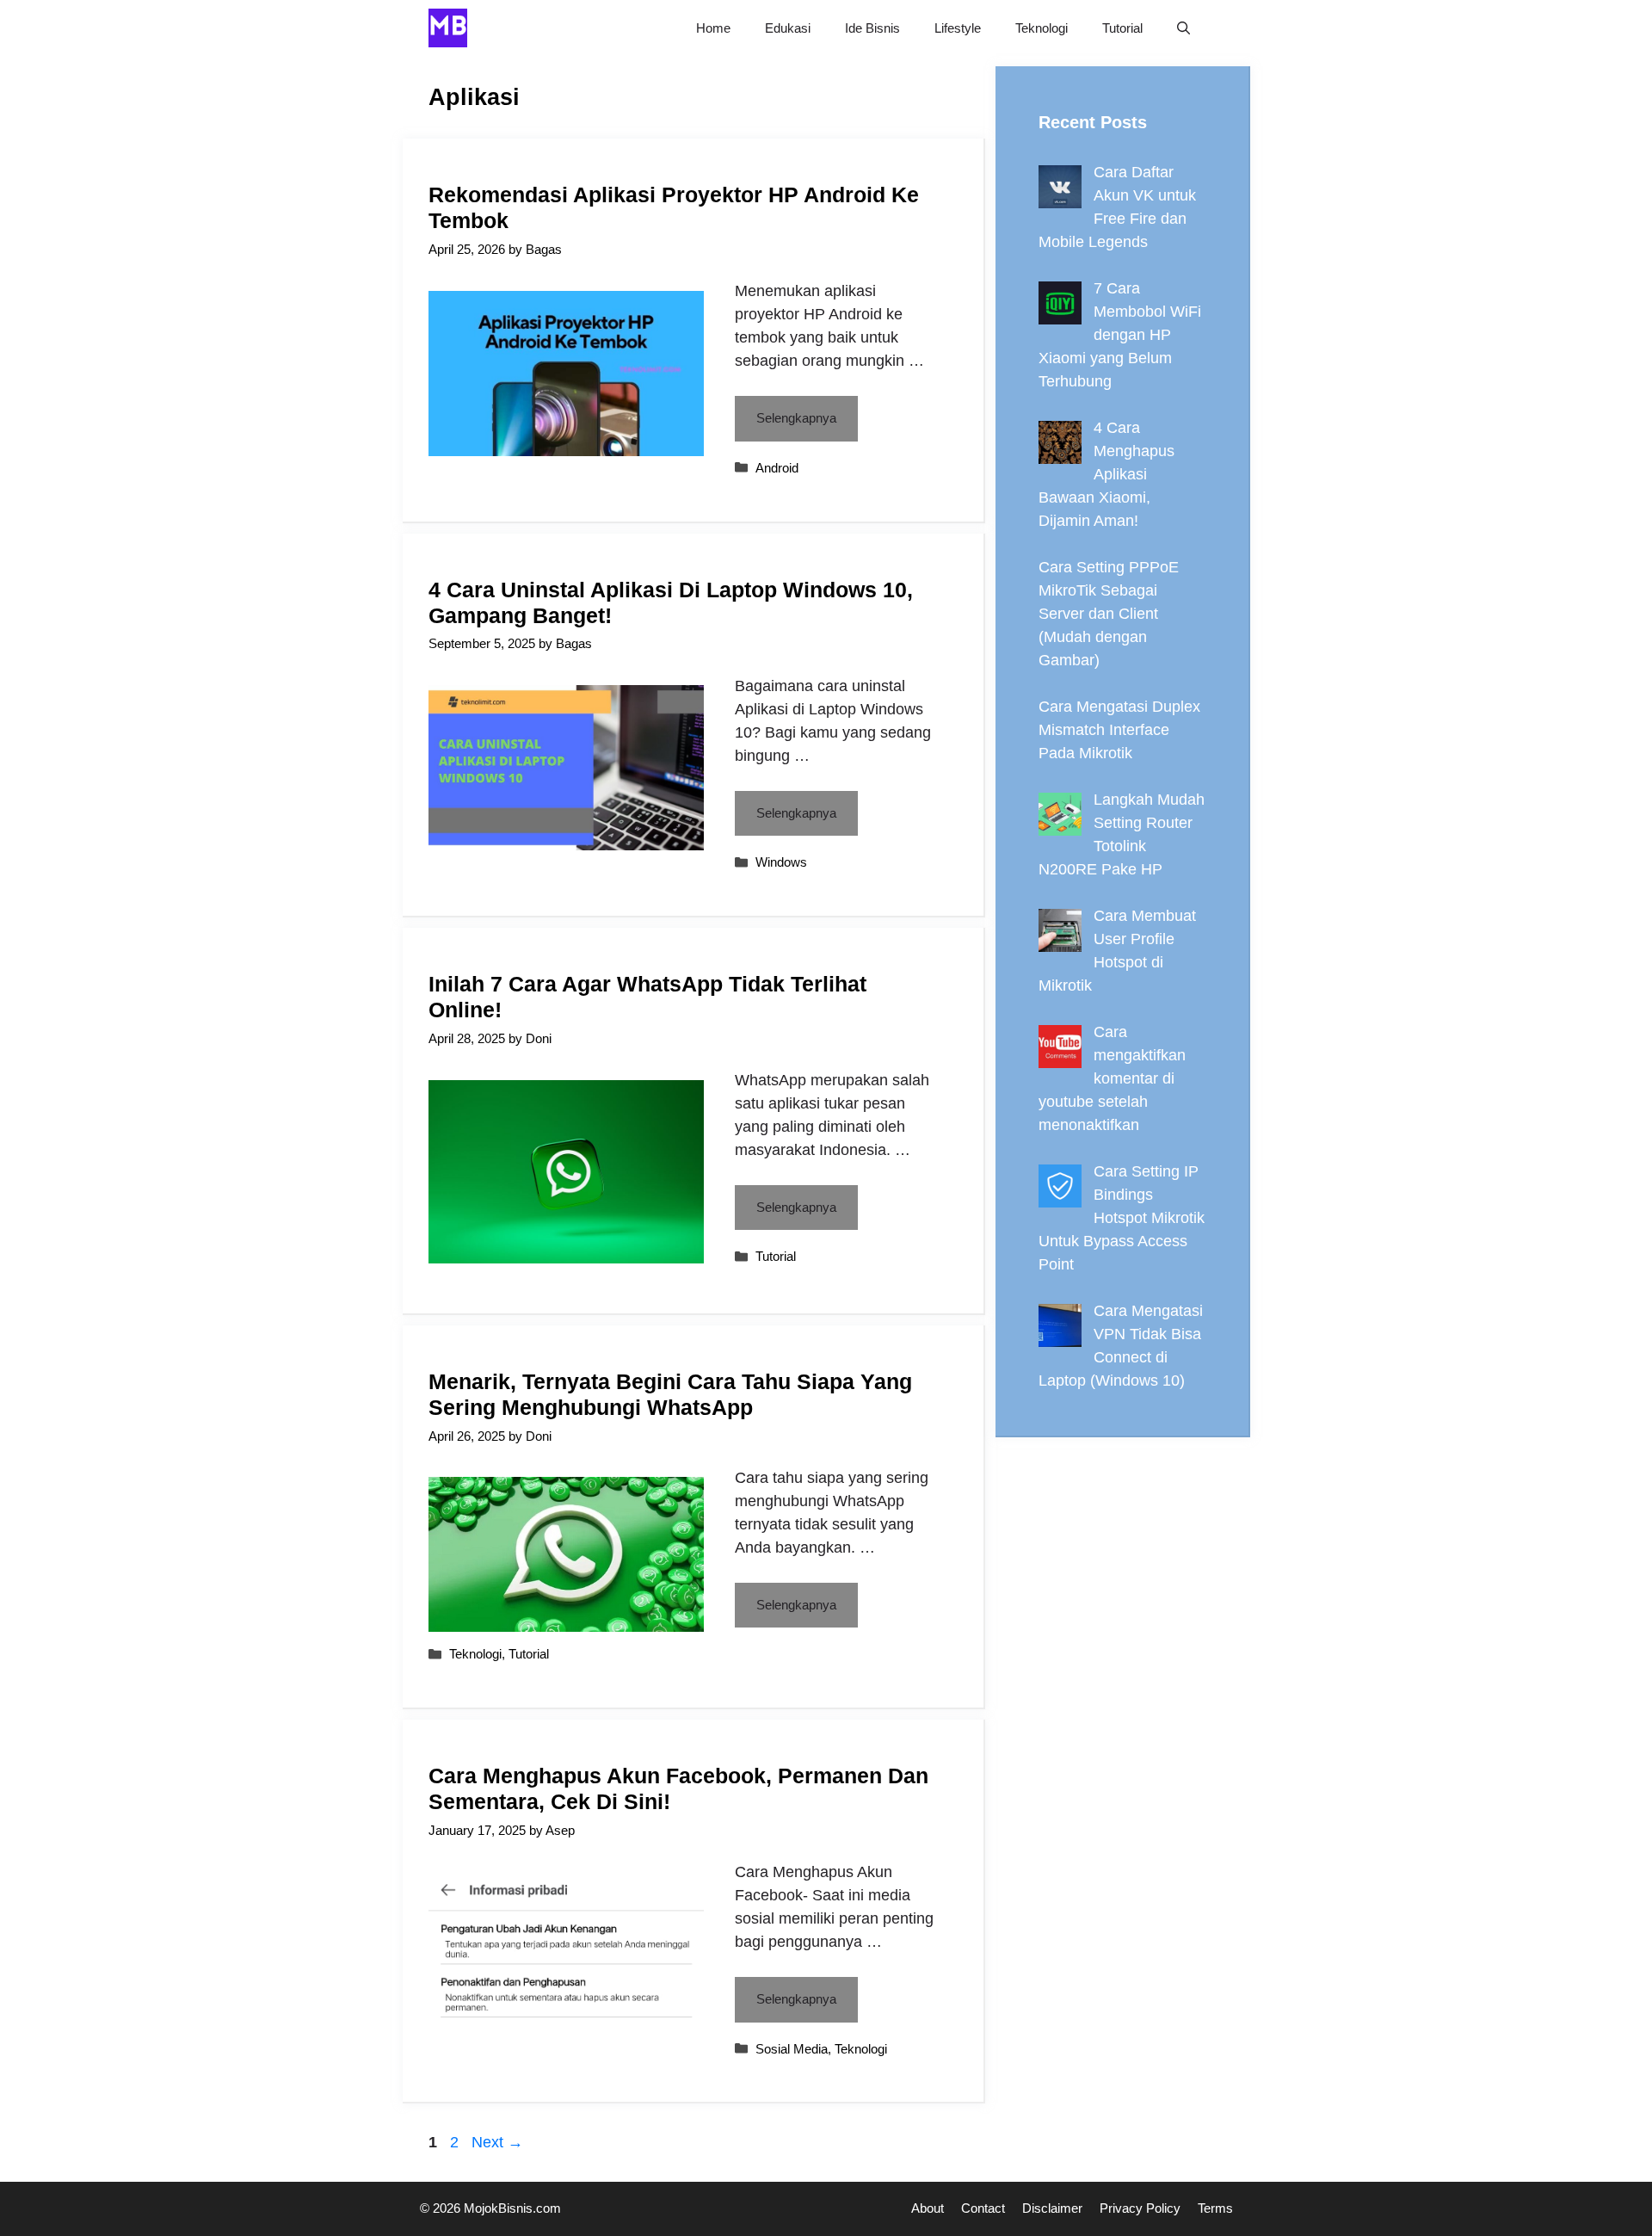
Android (777, 468)
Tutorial (1122, 28)
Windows (781, 862)
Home (713, 28)
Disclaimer (1052, 2208)
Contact (983, 2208)
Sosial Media (792, 2049)
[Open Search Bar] (1184, 28)
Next (497, 2142)
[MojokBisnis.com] (448, 28)
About (928, 2208)
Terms (1215, 2208)
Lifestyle (958, 28)
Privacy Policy (1140, 2208)
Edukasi (788, 28)
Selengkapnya (796, 418)
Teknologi (1042, 28)
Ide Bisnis (872, 28)
